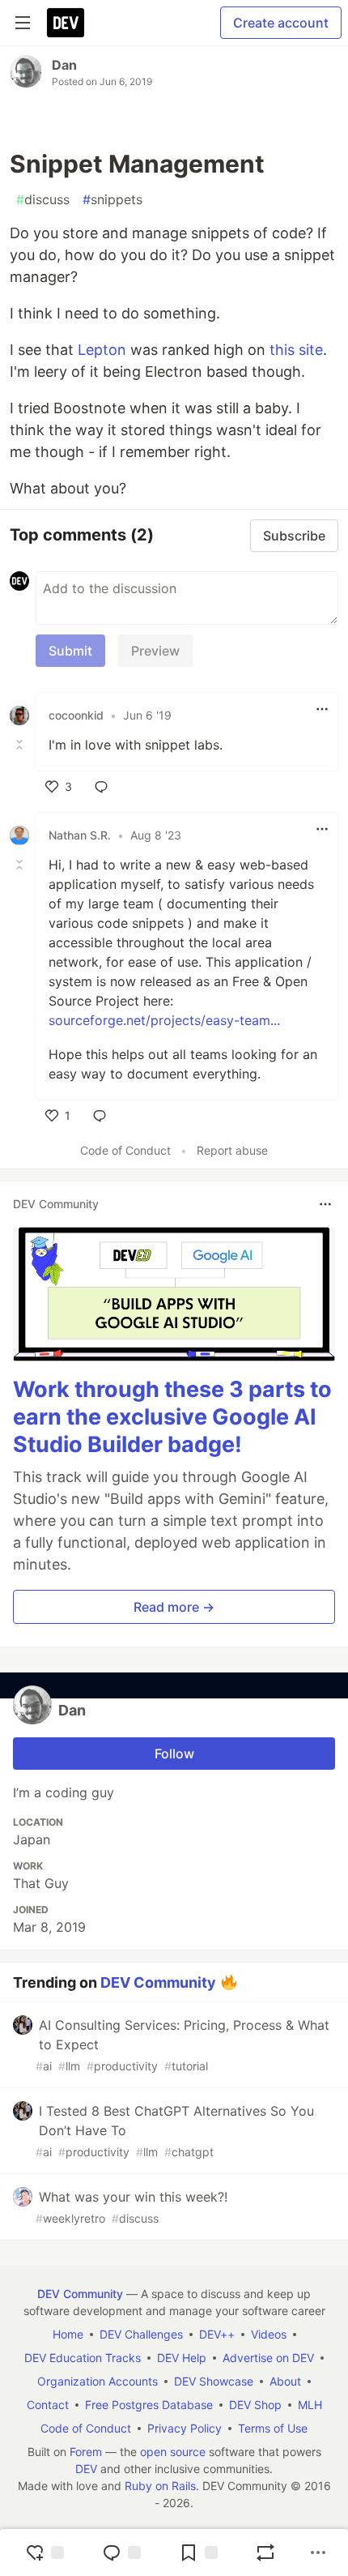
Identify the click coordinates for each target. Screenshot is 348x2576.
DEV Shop (255, 2405)
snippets (112, 199)
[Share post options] (318, 2553)
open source (173, 2452)
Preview (155, 651)
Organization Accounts (98, 2381)
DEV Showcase (214, 2381)
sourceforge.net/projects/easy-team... (164, 1020)
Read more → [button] (174, 1607)
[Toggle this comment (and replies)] (21, 745)
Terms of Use (273, 2428)
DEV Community (158, 1982)
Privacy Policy (185, 2428)
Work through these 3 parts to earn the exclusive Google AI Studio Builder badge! (172, 1417)
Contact (48, 2405)
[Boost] (265, 2553)
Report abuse (232, 1150)
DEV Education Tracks (83, 2358)
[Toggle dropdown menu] (322, 709)
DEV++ (217, 2334)
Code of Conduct (125, 1150)
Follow (174, 1754)
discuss (43, 199)
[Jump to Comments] (121, 2553)
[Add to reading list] (198, 2553)
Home (68, 2334)
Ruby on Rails (160, 2486)
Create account (281, 23)
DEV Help (182, 2358)
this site (296, 350)
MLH (310, 2405)
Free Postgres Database (149, 2405)
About (285, 2381)
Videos (269, 2334)
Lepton (102, 350)
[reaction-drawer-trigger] (45, 2553)
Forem (86, 2452)
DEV (86, 2469)
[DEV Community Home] (66, 23)
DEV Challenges (141, 2334)
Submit (70, 651)
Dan (64, 65)
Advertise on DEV (268, 2358)
